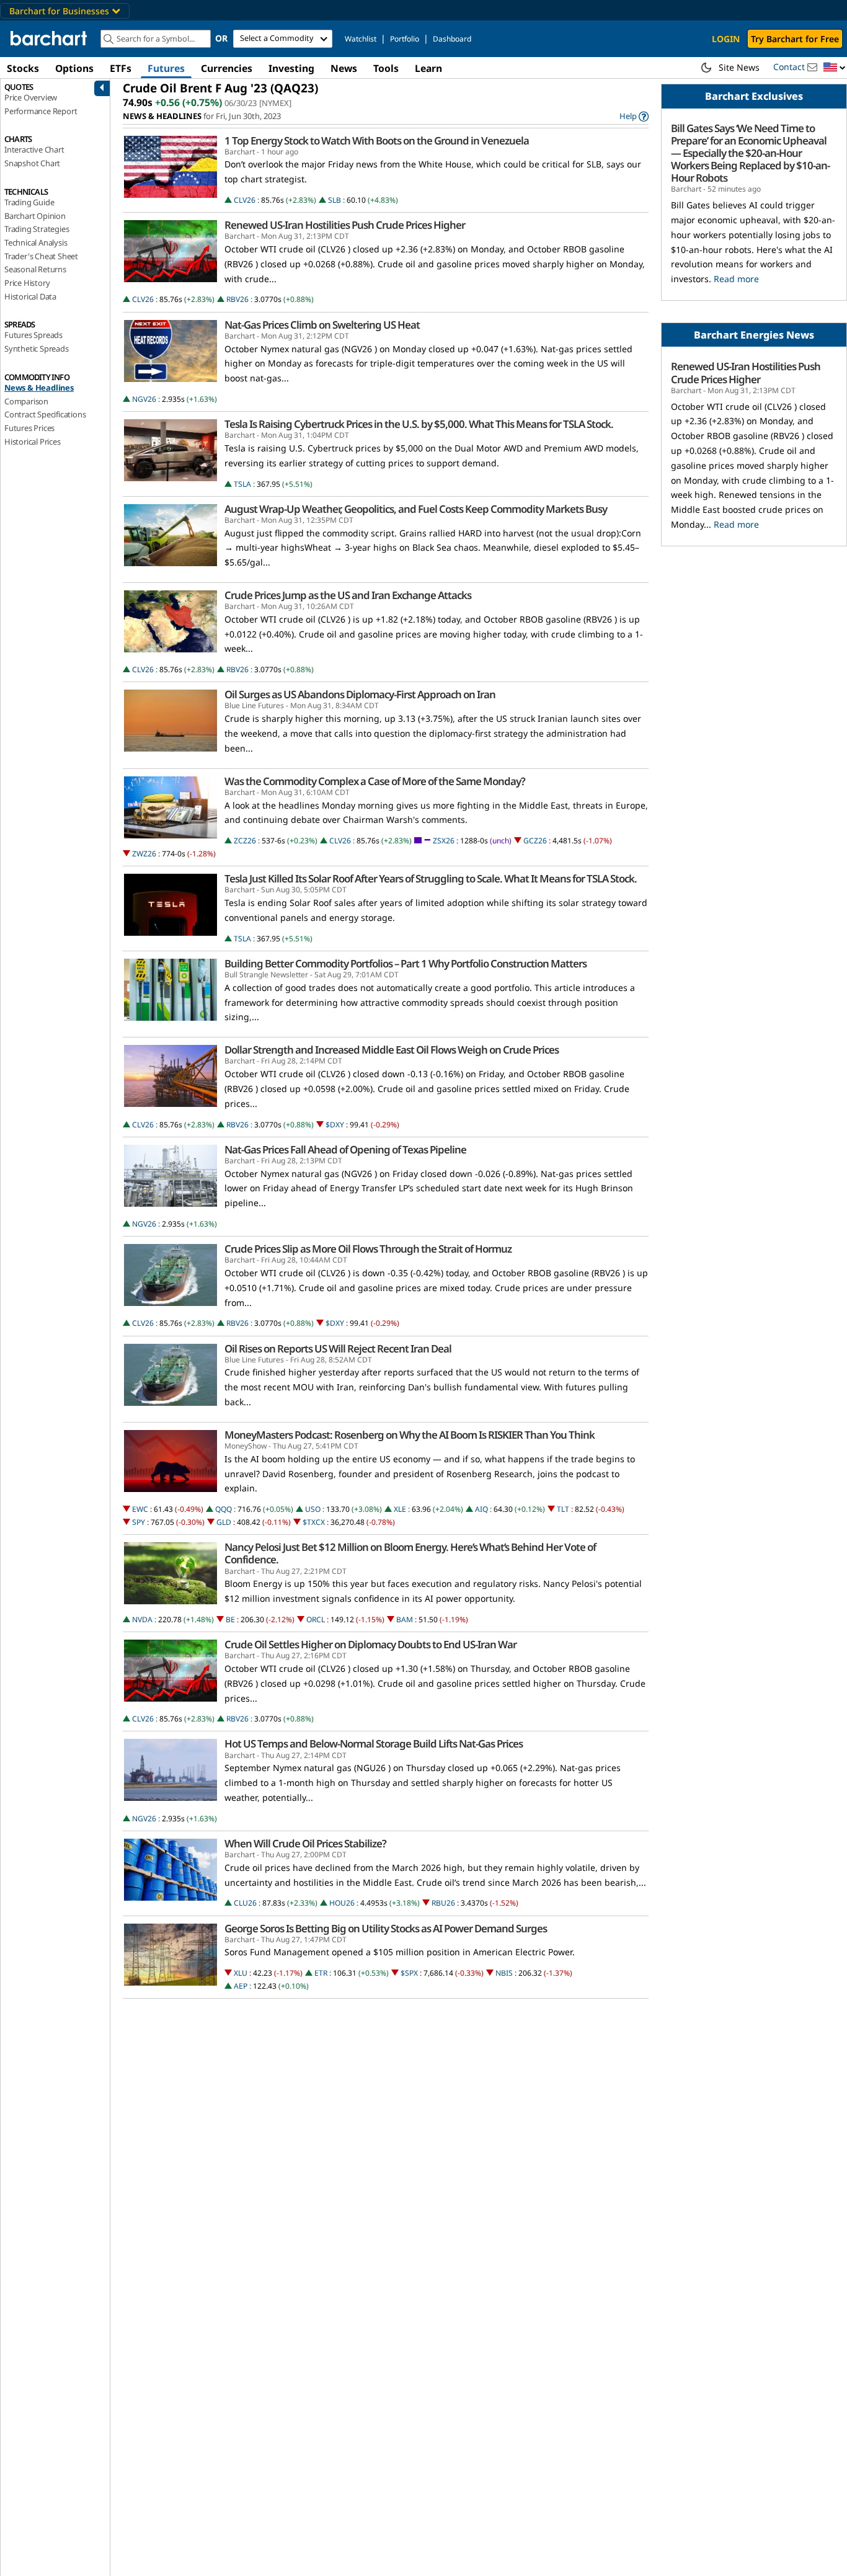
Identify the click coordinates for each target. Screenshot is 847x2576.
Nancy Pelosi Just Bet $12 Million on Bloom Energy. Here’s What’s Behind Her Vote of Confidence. (410, 1553)
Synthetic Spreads (37, 349)
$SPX (409, 1973)
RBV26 (237, 299)
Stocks (23, 68)
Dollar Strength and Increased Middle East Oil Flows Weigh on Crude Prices (392, 1050)
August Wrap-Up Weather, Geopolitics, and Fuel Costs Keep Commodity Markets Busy (416, 509)
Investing (291, 68)
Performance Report (41, 111)
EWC (140, 1509)
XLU (241, 1973)
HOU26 (342, 1903)
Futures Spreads (33, 335)
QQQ (224, 1509)
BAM (405, 1619)
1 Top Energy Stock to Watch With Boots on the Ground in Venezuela (377, 141)
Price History (27, 283)
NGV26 (144, 399)
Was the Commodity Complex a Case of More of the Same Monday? (375, 781)
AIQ (481, 1509)
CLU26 (245, 1903)
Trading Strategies (37, 229)
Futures (166, 68)
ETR (321, 1973)
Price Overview (31, 97)
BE (230, 1619)
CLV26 (245, 200)
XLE (400, 1509)
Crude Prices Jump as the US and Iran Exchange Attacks (348, 595)
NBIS (504, 1973)
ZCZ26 (245, 841)
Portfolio (405, 39)
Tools (386, 68)
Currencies (227, 68)
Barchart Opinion (35, 216)
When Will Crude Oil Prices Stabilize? (305, 1844)
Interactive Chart (34, 149)
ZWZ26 (144, 854)
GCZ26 (535, 841)
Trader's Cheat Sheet (41, 256)
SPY (139, 1522)
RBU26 (443, 1903)
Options (74, 68)
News (344, 68)
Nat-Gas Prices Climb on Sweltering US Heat (322, 325)
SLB (335, 200)
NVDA (142, 1619)
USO (313, 1509)
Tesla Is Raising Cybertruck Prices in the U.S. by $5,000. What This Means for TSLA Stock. (419, 424)
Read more (736, 279)
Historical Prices (33, 442)
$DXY (335, 1125)
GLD (224, 1522)
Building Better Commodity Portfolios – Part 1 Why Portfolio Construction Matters (406, 964)
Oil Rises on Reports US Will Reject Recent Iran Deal (338, 1349)
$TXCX (314, 1522)
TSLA (242, 484)
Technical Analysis (36, 242)
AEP (241, 1986)
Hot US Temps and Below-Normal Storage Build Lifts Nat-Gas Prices (374, 1744)
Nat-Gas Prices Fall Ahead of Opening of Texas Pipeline (345, 1150)
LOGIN (726, 39)
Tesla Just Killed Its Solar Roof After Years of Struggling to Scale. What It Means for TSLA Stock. (431, 879)
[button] (835, 68)
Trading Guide (29, 202)
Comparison (26, 401)
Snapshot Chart (32, 163)
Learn (428, 68)
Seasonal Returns (35, 269)
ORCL (316, 1619)
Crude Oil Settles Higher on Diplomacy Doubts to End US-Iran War (370, 1645)
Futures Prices (29, 428)
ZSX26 (444, 841)
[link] (634, 116)
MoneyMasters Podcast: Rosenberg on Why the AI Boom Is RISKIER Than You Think (410, 1435)
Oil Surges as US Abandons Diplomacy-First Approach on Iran (360, 695)
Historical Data (30, 296)
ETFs (121, 68)
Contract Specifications (45, 414)
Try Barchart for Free (795, 39)
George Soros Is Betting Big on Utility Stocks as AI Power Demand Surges (386, 1929)
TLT (563, 1509)
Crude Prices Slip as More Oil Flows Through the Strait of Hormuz (368, 1249)
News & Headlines (39, 388)
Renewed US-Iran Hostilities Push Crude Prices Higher (345, 225)
